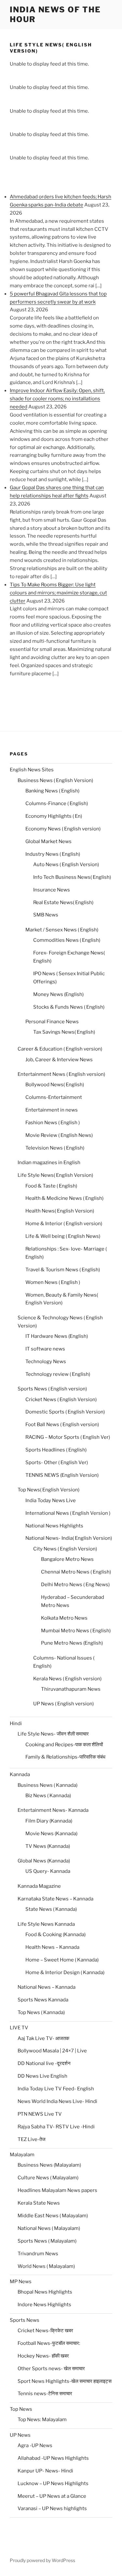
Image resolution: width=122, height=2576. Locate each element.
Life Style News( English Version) (55, 1175)
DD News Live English (42, 2076)
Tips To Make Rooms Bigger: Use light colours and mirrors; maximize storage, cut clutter (58, 593)
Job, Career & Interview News (59, 1060)
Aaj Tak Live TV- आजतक (43, 2038)
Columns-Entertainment (54, 1097)
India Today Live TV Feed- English (56, 2089)
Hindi (16, 1724)
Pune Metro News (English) (72, 1643)
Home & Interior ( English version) (64, 1224)
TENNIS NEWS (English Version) (62, 1475)
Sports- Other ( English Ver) (57, 1462)
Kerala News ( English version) (67, 1679)
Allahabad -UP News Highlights (53, 2458)
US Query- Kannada (48, 1871)
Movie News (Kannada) (51, 1834)
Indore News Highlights (44, 2305)
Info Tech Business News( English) (72, 877)
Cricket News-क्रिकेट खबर (45, 2331)
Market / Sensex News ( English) (62, 930)
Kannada (20, 1774)
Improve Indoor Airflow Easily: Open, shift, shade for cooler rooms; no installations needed (57, 399)
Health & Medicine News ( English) (64, 1198)
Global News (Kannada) (44, 1861)
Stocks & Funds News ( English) (69, 1007)
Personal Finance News (52, 1022)
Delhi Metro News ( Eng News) (75, 1585)
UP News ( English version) (63, 1704)
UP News (20, 2435)
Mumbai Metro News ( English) (76, 1631)
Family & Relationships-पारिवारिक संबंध (65, 1757)
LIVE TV (19, 2028)
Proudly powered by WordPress (42, 2560)
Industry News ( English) (53, 854)
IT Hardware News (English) (57, 1336)
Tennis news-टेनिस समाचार (45, 2394)
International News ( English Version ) (68, 1513)
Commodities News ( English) (67, 940)
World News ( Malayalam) (46, 2266)
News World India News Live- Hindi (57, 2101)
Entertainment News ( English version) (61, 1074)
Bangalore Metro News (67, 1559)
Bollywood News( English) (55, 1085)
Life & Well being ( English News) (63, 1236)
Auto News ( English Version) (66, 865)
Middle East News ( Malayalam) (53, 2216)
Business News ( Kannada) (47, 1785)
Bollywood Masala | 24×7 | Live (52, 2051)
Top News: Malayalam (42, 2420)
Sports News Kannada (43, 2000)
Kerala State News (39, 2203)
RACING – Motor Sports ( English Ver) (68, 1437)
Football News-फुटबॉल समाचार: (49, 2343)
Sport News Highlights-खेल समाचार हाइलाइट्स (65, 2381)
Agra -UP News (35, 2445)
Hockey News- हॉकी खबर (43, 2356)
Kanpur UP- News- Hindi (45, 2471)
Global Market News (48, 841)
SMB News (46, 915)
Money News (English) (58, 994)
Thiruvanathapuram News (71, 1689)
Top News (21, 2409)
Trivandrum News (38, 2254)
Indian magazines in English (49, 1163)
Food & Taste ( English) (51, 1186)
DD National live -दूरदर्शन (44, 2063)
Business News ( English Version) (55, 780)
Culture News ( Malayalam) (48, 2178)
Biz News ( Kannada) (48, 1796)
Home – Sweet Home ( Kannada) (62, 1960)
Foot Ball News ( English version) (62, 1425)
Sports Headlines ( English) (56, 1450)
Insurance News (52, 890)
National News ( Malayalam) (49, 2228)
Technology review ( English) (58, 1374)
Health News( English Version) (60, 1211)
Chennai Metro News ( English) (76, 1572)
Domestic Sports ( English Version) (65, 1412)
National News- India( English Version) (69, 1538)
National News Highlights (54, 1526)
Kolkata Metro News (64, 1618)
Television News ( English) (55, 1148)
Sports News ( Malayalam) (47, 2241)
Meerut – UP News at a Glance (52, 2496)
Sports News (25, 2320)
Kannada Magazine (39, 1886)
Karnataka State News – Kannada (55, 1899)
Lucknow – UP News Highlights (53, 2483)
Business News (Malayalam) (49, 2165)
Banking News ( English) (52, 791)
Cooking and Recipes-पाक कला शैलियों (64, 1745)
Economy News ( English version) (63, 829)
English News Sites (32, 770)
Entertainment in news (52, 1110)
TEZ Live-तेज (32, 2139)
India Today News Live (51, 1500)
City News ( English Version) (65, 1549)
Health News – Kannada (52, 1947)
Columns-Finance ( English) (57, 803)
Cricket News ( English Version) (61, 1400)
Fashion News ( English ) (53, 1123)
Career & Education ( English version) (60, 1049)
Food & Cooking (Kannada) (55, 1935)
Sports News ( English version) (52, 1389)
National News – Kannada (47, 1987)
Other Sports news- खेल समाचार (51, 2369)
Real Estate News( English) (63, 902)
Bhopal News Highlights (45, 2292)
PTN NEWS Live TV (40, 2114)
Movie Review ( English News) (59, 1135)
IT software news (45, 1349)
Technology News (46, 1362)
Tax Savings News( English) (64, 1032)
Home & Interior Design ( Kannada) (65, 1972)
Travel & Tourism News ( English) (63, 1270)
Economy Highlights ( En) (54, 816)
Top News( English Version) (48, 1490)
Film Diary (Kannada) (49, 1821)
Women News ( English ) (53, 1282)
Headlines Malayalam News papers (57, 2190)
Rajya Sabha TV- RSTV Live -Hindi (56, 2127)
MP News (21, 2282)
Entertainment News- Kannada (53, 1810)
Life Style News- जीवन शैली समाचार (53, 1734)
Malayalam (22, 2155)
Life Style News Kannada (46, 1924)
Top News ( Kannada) (41, 2012)
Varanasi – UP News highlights (52, 2508)
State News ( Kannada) (51, 1909)
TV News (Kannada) (48, 1846)
